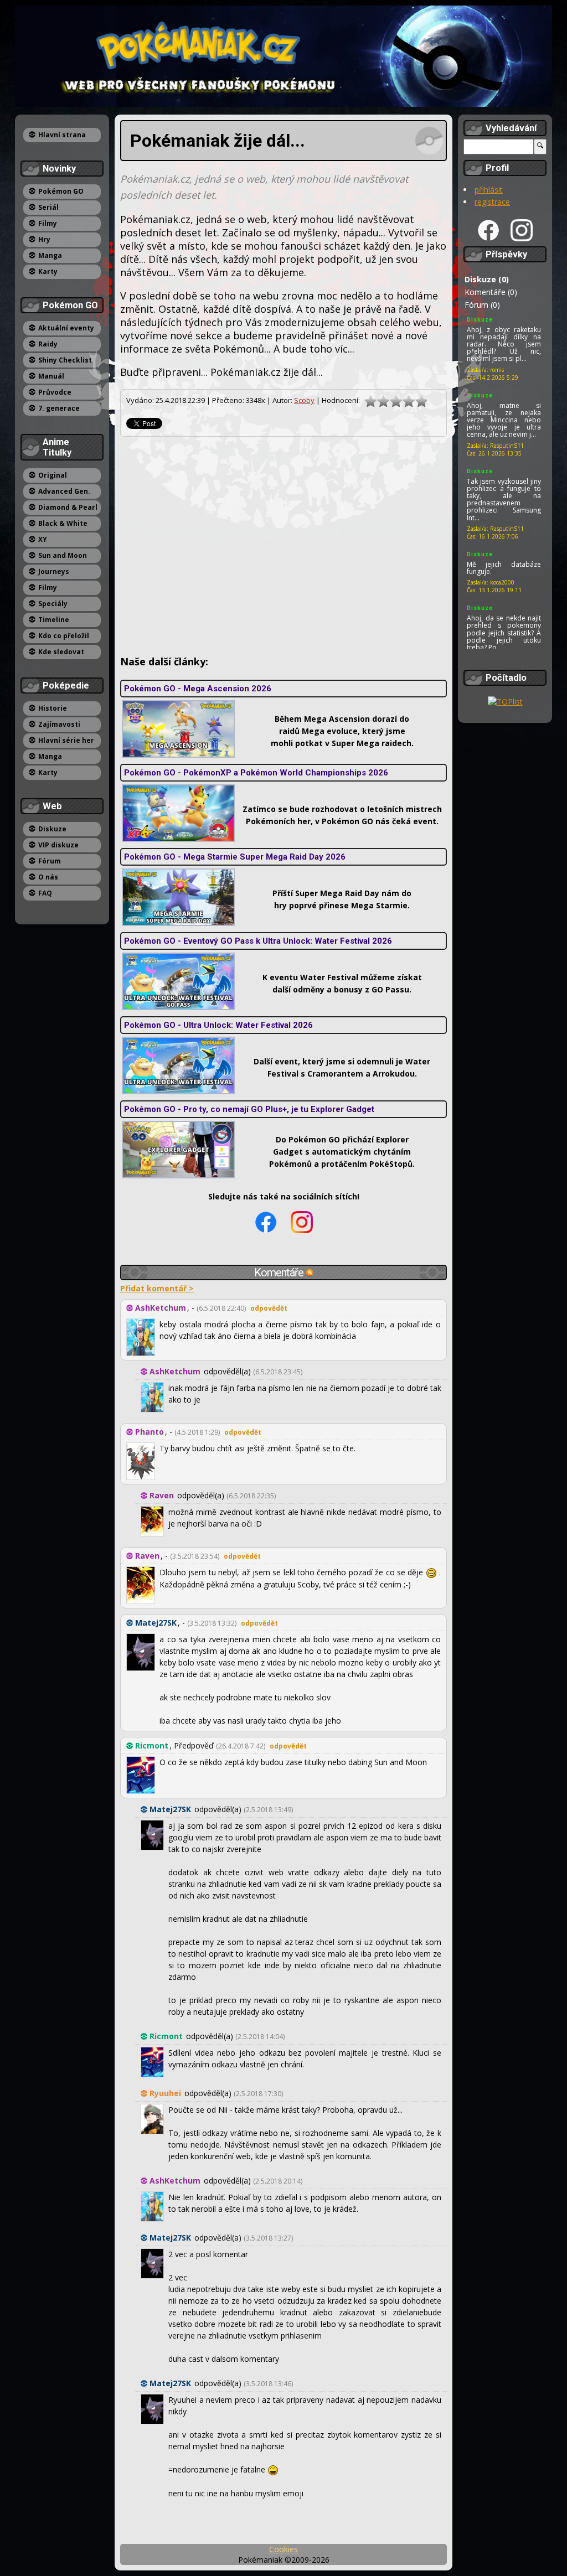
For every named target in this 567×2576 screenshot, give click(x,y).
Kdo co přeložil (64, 636)
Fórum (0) (482, 305)
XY (43, 539)
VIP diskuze (58, 845)
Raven (162, 1495)
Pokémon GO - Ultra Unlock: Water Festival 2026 (218, 1025)
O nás (48, 877)
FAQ (45, 893)
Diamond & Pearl (68, 507)
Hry (44, 239)
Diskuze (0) (487, 279)
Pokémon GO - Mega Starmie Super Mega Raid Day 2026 (235, 857)
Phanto (150, 1432)
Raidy (48, 344)
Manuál (51, 376)
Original (53, 475)
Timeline (54, 620)
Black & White (63, 523)
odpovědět (269, 1308)
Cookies (283, 2549)
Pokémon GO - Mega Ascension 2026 (198, 689)
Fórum (50, 861)
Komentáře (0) (491, 292)
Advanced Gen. (64, 491)
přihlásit (489, 190)
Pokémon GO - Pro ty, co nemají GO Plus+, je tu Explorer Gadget (249, 1109)
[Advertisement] (283, 546)
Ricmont (152, 1745)
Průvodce (55, 392)
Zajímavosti (59, 724)
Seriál (48, 207)
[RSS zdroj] (310, 1273)
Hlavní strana (62, 135)
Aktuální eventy (66, 328)
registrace (492, 202)
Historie (53, 708)
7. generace (59, 408)
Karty (48, 271)
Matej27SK (156, 1623)
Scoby (304, 400)
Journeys (54, 571)
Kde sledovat (61, 652)
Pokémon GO (61, 191)
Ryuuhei (165, 2093)
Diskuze (52, 829)
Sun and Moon (63, 555)
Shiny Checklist (65, 360)
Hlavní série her (66, 740)
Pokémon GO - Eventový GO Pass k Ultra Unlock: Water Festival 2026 (258, 941)
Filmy (48, 223)
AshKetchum (161, 1308)
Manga (50, 255)
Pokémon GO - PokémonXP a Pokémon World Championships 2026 (256, 773)
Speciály (53, 604)
